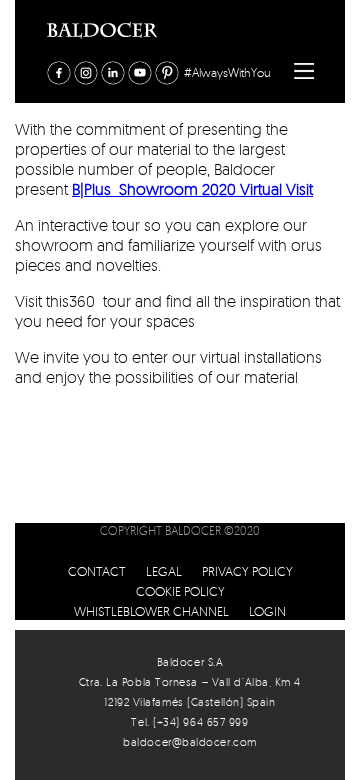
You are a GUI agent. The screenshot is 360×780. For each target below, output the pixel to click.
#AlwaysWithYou (227, 72)
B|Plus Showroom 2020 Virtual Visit (192, 189)
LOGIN (267, 611)
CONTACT (97, 571)
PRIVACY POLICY (247, 571)
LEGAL (164, 571)
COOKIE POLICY (180, 591)
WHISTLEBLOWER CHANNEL (151, 611)
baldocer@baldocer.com (190, 742)
